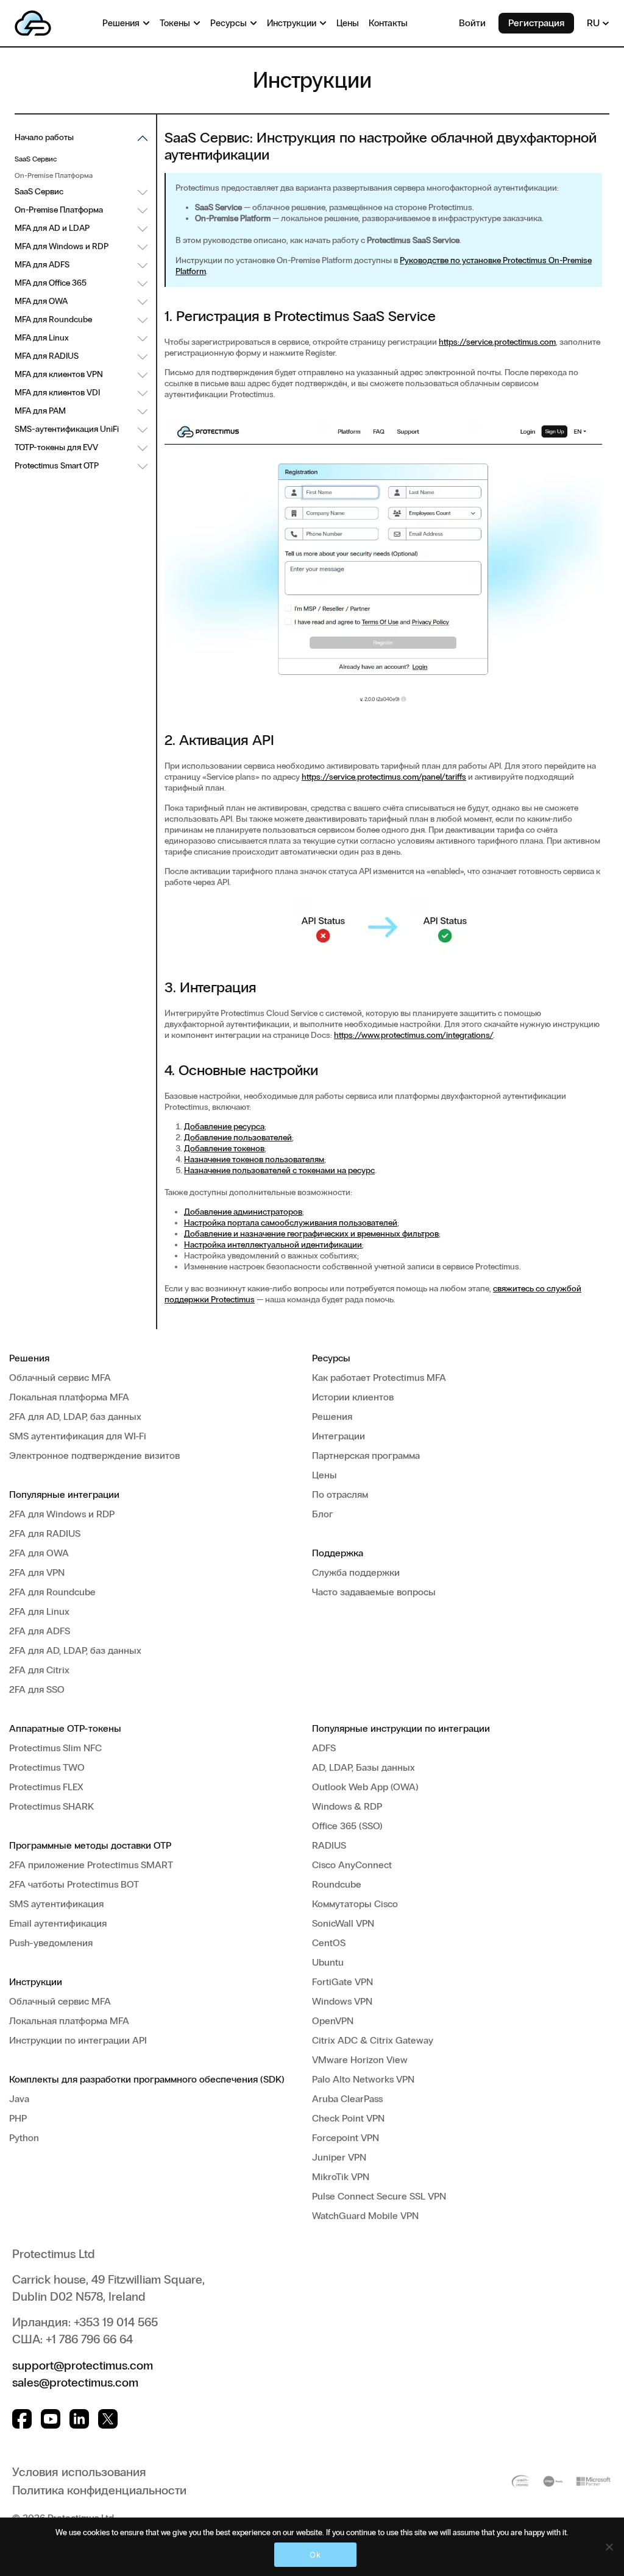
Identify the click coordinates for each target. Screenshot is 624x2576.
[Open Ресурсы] (253, 23)
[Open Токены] (197, 23)
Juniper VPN (339, 2157)
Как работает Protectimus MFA (379, 1378)
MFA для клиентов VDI (57, 393)
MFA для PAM (40, 411)
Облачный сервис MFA (60, 1378)
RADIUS (329, 1845)
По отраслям (340, 1494)
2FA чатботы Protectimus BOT (74, 1884)
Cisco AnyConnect (352, 1865)
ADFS (324, 1748)
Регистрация (536, 23)
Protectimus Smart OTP (57, 466)
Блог (323, 1514)
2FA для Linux (39, 1611)
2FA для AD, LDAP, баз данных (75, 1417)
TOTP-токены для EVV (56, 447)
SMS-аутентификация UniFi (67, 429)
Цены (324, 1475)
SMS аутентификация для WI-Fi (78, 1436)
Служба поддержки (356, 1572)
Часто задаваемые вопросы (374, 1592)
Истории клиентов (353, 1397)
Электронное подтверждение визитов (94, 1456)
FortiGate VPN (342, 1982)
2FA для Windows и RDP (62, 1514)
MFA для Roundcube (53, 319)
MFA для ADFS (42, 265)
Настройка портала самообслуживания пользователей (291, 1223)
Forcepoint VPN (346, 2138)
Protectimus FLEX (46, 1787)
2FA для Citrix (39, 1670)
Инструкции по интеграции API (78, 2040)
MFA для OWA (41, 301)
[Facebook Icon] (22, 2419)
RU (594, 23)
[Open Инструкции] (323, 23)
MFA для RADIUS (47, 356)
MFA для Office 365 (51, 283)
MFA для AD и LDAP (52, 228)
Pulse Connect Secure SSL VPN (379, 2196)
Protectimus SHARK (51, 1806)
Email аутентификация (58, 1923)
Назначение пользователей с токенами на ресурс (279, 1170)
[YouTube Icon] (51, 2419)
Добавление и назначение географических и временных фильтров (311, 1234)
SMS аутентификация (56, 1904)
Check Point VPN (348, 2118)
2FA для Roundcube (52, 1592)
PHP (18, 2118)
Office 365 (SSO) (347, 1826)
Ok (315, 2555)
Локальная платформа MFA (69, 1397)
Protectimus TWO (47, 1767)
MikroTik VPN (341, 2177)
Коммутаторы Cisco (355, 1904)
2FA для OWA (39, 1553)
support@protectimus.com (83, 2365)
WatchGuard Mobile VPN (365, 2216)
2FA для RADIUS (45, 1533)
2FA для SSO (37, 1689)
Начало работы (44, 137)
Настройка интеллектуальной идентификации (273, 1245)
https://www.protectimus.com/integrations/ (413, 1035)
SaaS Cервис (39, 192)
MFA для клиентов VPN (59, 374)
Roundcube (337, 1884)
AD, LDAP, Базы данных (363, 1767)
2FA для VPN (37, 1572)
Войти (472, 23)
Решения (332, 1417)
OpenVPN (333, 2021)
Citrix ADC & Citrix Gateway (373, 2040)
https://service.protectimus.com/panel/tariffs (384, 777)
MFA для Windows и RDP (62, 246)
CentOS (329, 1943)
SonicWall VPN (343, 1923)
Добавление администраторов (243, 1212)
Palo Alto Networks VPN (363, 2079)
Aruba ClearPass (347, 2099)
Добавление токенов (224, 1149)
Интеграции (339, 1436)
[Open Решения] (146, 23)
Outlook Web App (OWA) (365, 1787)
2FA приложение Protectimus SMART (91, 1865)
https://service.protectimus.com (497, 342)
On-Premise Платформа (54, 175)
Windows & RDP (347, 1806)
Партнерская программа (366, 1456)
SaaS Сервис (36, 159)
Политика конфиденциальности (99, 2490)
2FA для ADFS (40, 1631)
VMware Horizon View (360, 2060)
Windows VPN (342, 2001)
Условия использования (79, 2472)
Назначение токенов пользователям (254, 1159)
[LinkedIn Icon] (79, 2419)
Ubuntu (328, 1962)
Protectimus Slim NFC (55, 1748)
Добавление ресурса (224, 1127)
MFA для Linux (42, 338)
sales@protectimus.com (75, 2382)
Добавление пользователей (238, 1138)
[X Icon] (108, 2419)
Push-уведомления (51, 1943)
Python (24, 2138)
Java (19, 2099)
